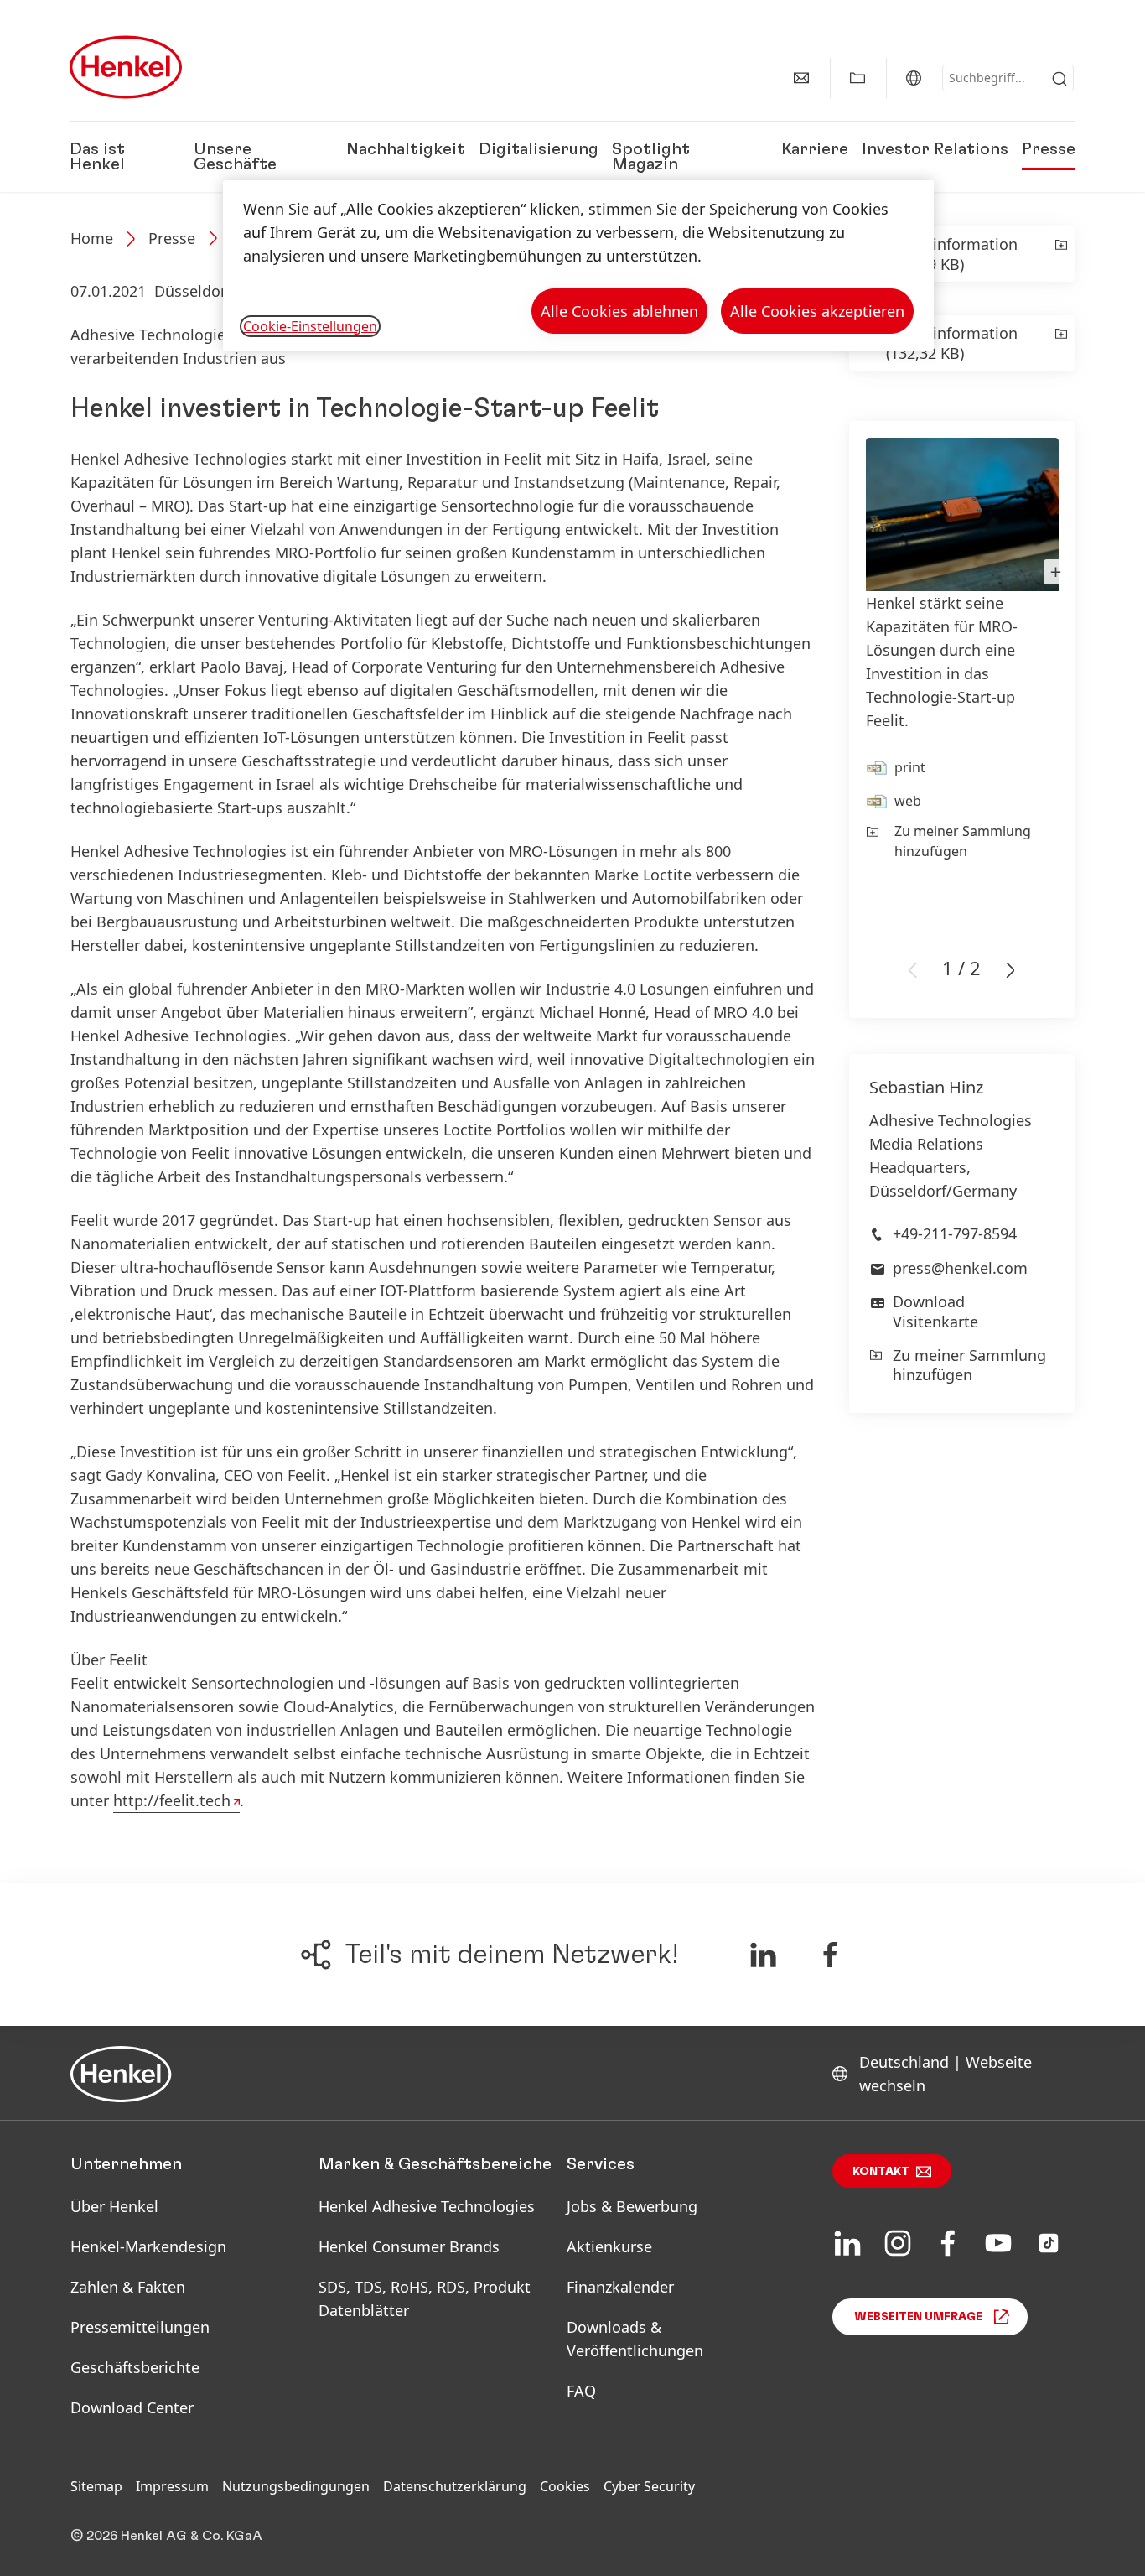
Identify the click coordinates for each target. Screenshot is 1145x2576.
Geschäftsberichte (135, 2367)
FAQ (581, 2391)
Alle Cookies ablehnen (619, 311)
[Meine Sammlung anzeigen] (857, 78)
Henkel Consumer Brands (409, 2246)
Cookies (565, 2486)
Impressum (172, 2486)
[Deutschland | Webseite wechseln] (914, 78)
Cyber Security (649, 2486)
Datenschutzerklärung (455, 2486)
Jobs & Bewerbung (632, 2206)
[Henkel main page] (126, 67)
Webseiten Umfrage (918, 2317)
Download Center (132, 2407)
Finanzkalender (620, 2287)
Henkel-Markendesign (148, 2246)
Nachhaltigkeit (406, 149)
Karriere (815, 149)
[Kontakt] (801, 78)
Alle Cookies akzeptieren (817, 311)
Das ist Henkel (97, 157)
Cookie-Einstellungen (310, 326)
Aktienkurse (609, 2246)
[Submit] (1060, 79)
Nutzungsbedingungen (296, 2486)
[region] (578, 265)
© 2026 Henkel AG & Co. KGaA (166, 2536)
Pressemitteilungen (140, 2327)
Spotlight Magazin (651, 157)
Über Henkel (114, 2206)
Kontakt (881, 2172)
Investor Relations (935, 149)
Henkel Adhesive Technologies (427, 2206)
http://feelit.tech (172, 1800)
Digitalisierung (539, 149)
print (910, 767)
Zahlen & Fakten (128, 2287)
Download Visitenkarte (935, 1311)
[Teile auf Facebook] (830, 1955)
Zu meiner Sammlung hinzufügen (963, 841)
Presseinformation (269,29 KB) (952, 254)
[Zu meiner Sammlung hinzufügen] (1060, 254)
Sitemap (96, 2486)
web (908, 801)
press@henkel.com (960, 1268)
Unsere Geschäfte (235, 157)
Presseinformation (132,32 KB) (952, 343)
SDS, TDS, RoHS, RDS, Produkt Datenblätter (425, 2298)
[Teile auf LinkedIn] (763, 1955)
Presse (1049, 149)
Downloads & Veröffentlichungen (635, 2339)
